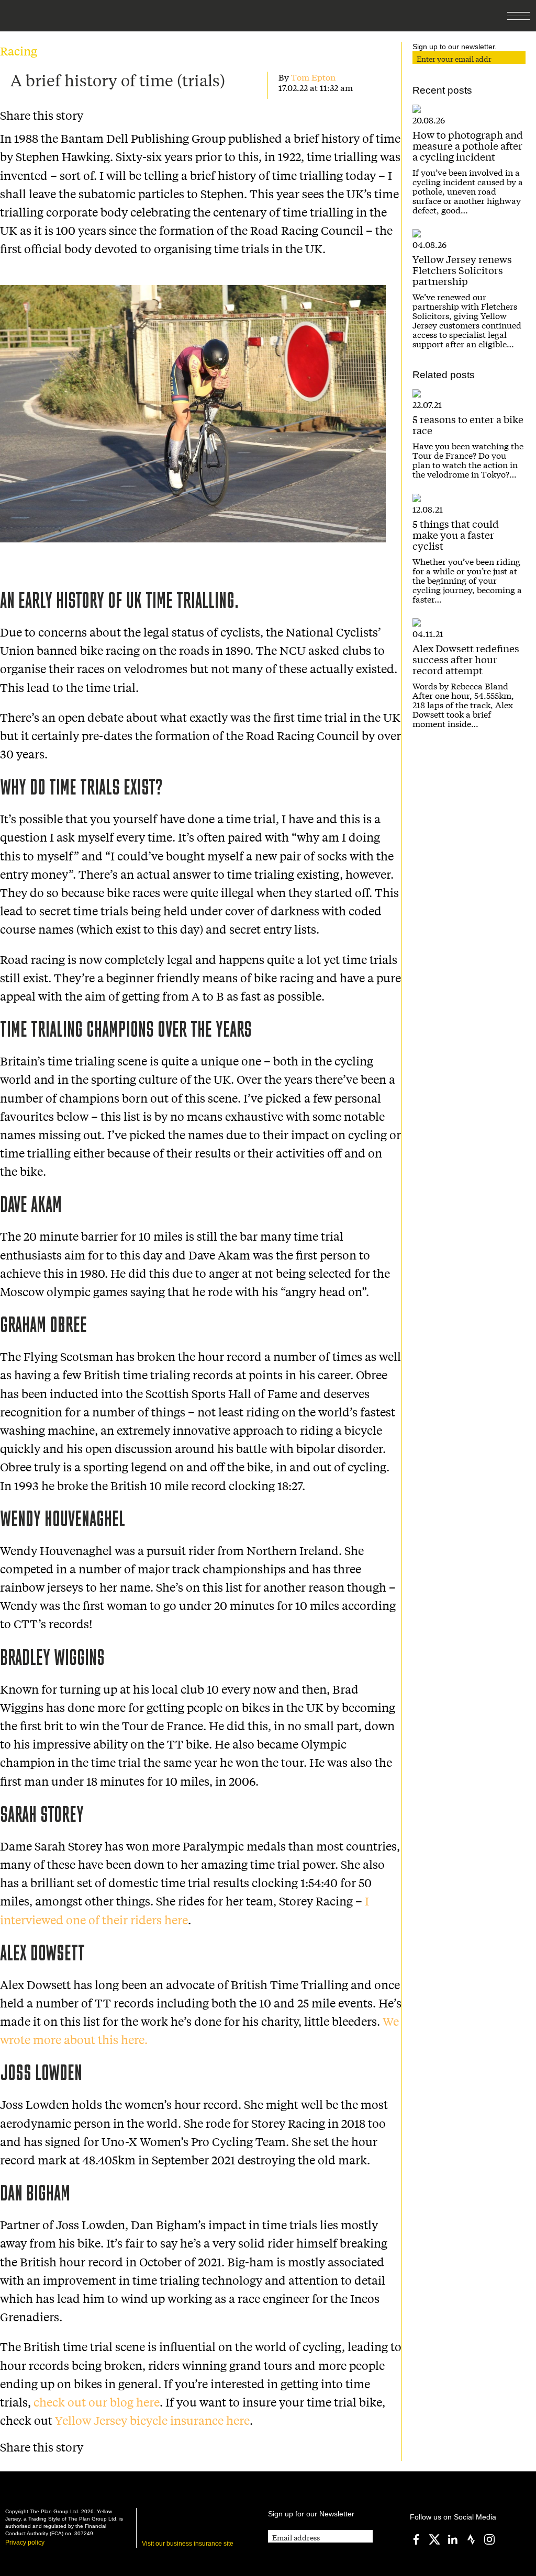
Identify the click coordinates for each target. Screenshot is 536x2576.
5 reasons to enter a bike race (468, 424)
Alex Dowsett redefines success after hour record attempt (466, 659)
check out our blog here (97, 2402)
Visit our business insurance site (188, 2544)
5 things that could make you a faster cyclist (456, 535)
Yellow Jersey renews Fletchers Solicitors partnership (462, 270)
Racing (19, 51)
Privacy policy (25, 2543)
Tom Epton (313, 77)
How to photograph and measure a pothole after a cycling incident (468, 145)
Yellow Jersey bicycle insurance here (152, 2420)
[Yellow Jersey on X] (434, 2539)
